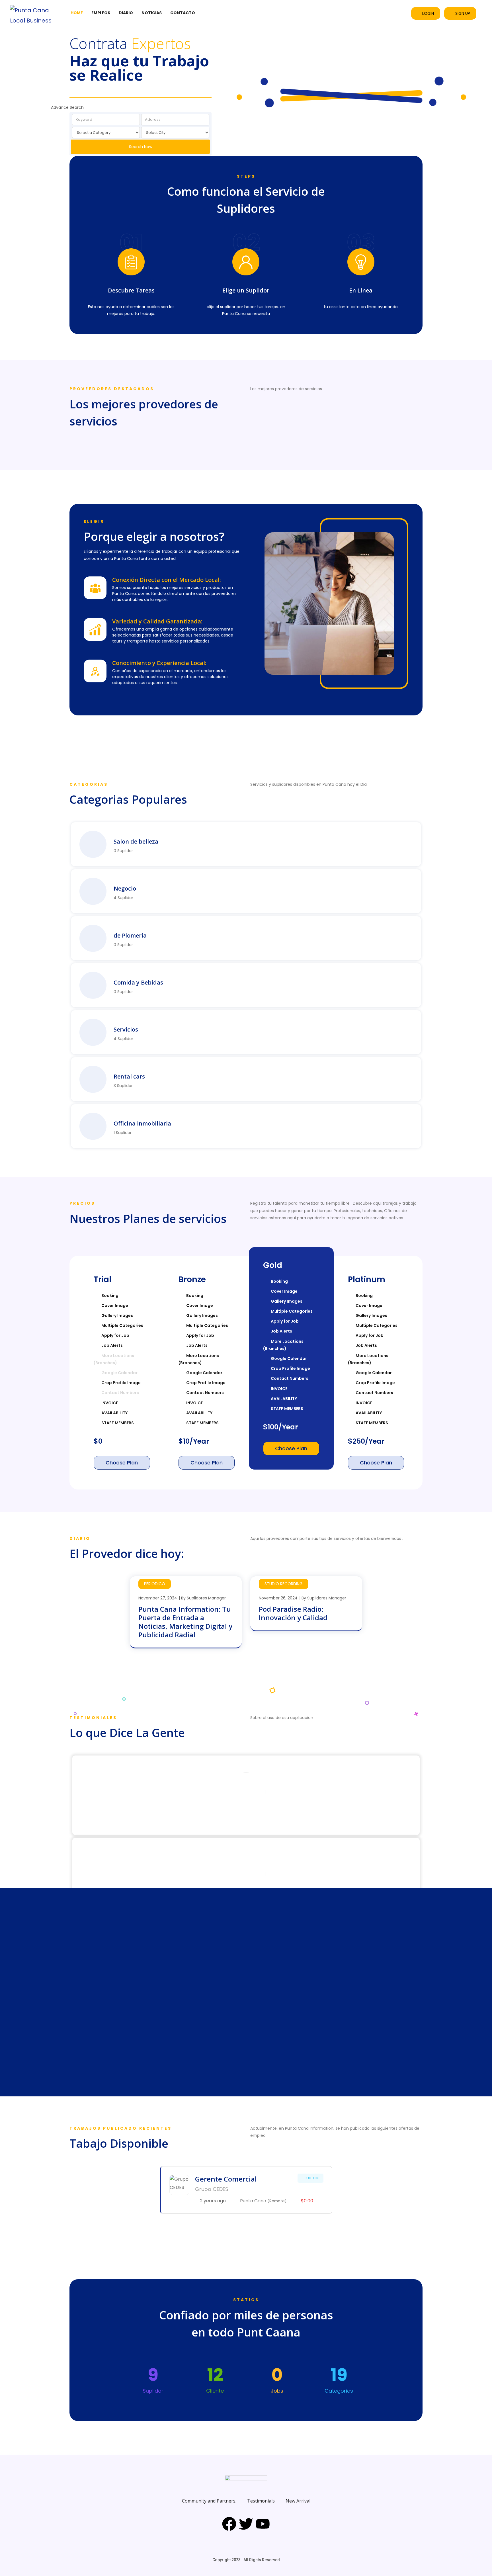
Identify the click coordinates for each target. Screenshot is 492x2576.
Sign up (463, 13)
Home (77, 13)
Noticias (152, 13)
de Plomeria (130, 935)
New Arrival (298, 2501)
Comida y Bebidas (138, 982)
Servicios (126, 1029)
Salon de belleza (136, 841)
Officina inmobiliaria (142, 1123)
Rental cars (129, 1076)
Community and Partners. (209, 2501)
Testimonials (261, 2501)
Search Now (141, 147)
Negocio (125, 888)
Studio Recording (284, 1584)
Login (428, 13)
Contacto (183, 13)
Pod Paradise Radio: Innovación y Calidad (293, 1613)
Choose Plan (122, 1463)
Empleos (101, 13)
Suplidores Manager (206, 1598)
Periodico (155, 1584)
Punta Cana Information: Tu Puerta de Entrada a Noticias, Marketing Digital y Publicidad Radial (185, 1622)
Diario (126, 13)
